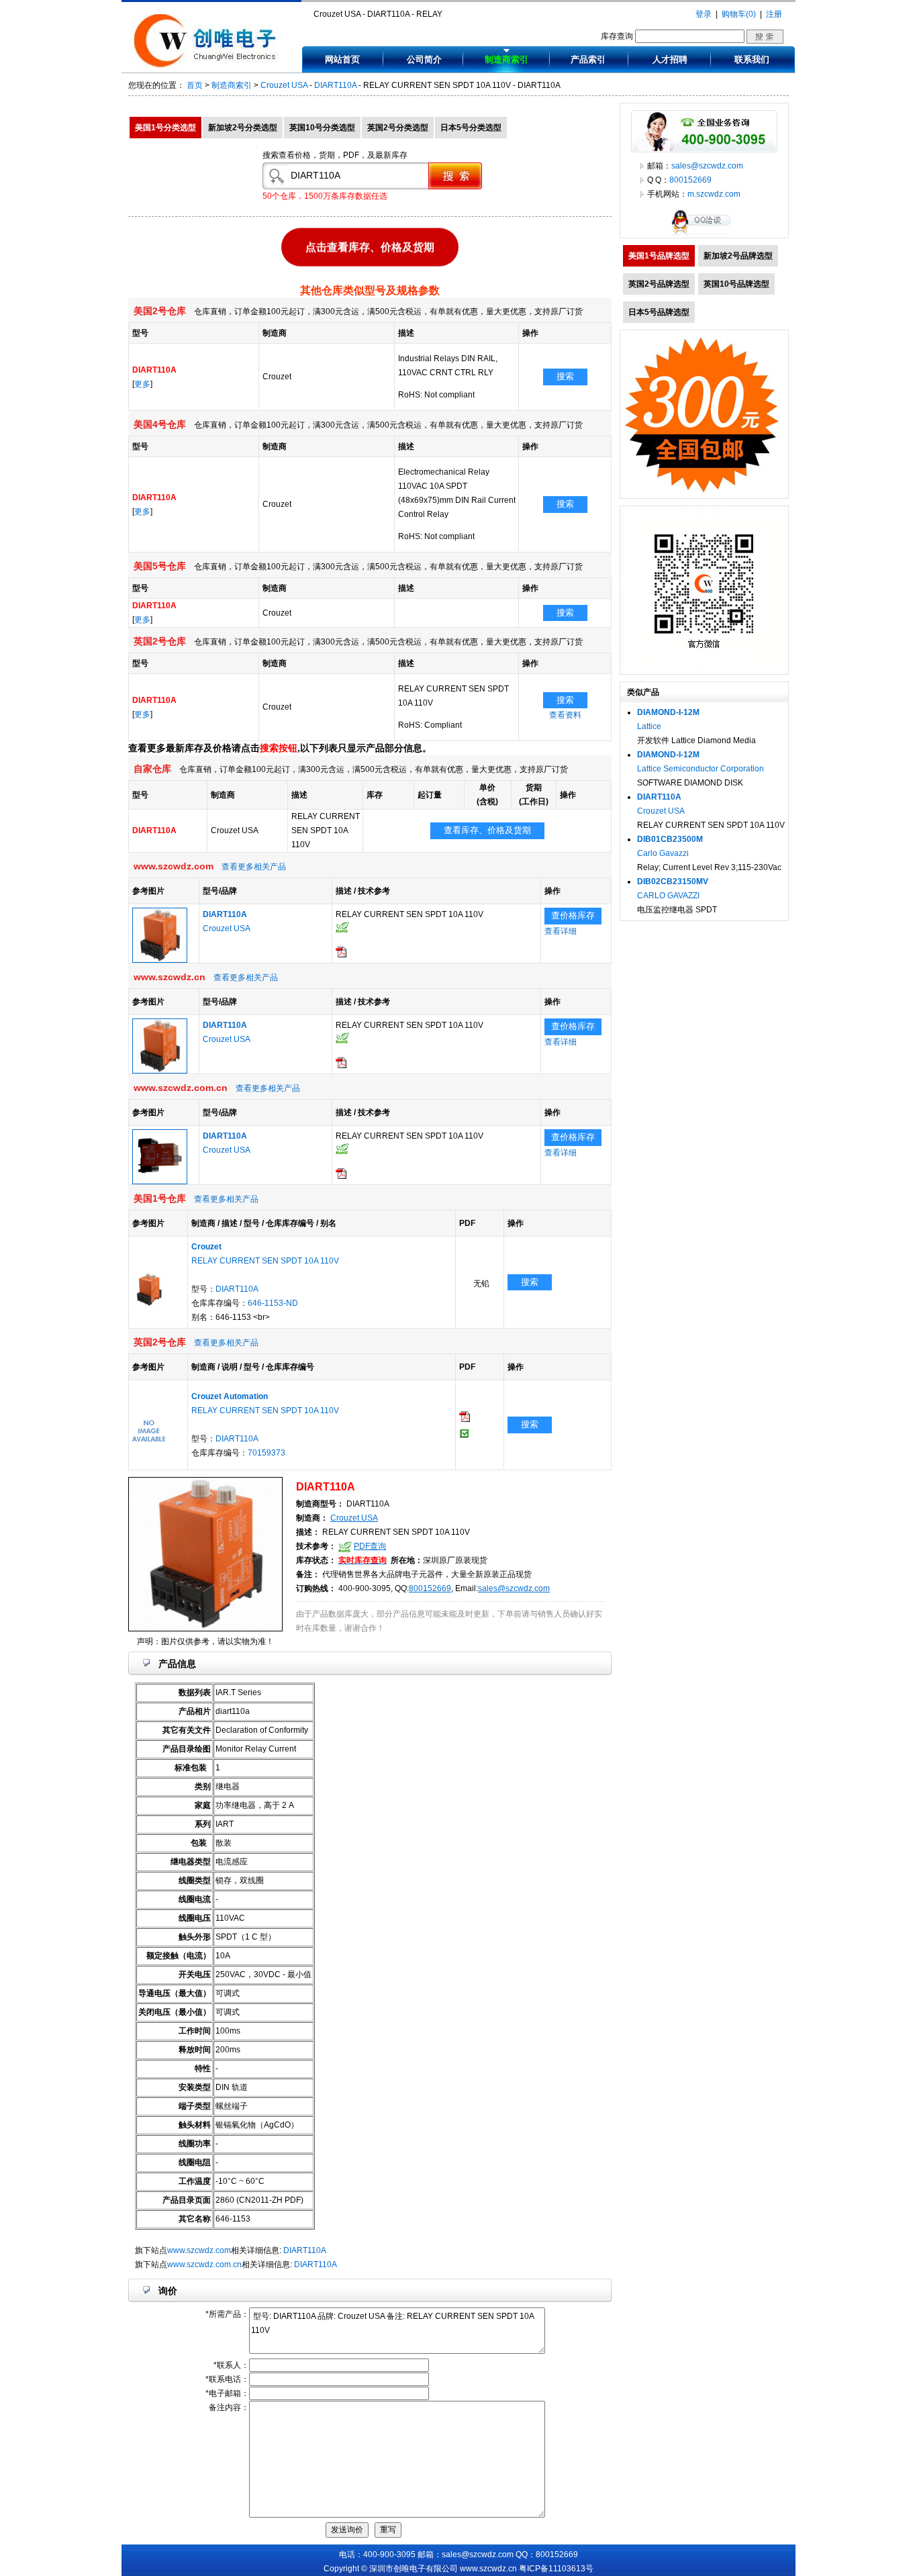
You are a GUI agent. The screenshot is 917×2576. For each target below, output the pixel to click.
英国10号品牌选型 (736, 284)
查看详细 (561, 931)
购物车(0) (739, 14)
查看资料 (565, 715)
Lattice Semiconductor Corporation (701, 769)
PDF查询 (370, 1546)
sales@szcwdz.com (514, 1588)
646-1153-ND (273, 1303)
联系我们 (752, 59)
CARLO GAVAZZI (668, 896)
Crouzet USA (284, 85)
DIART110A (335, 85)
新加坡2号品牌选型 (738, 256)
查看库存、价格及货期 (487, 830)
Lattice (649, 726)
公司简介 (424, 59)
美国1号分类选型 (165, 128)
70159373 (267, 1453)
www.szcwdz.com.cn (204, 2264)
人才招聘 (670, 59)
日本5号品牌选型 (659, 312)
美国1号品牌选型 (659, 256)
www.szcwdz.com (199, 2250)
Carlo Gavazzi (663, 853)
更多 (142, 384)
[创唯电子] (208, 65)
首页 (195, 85)
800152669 (430, 1588)
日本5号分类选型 (471, 128)
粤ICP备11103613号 (556, 2569)
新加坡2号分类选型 (243, 128)
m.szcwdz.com (714, 194)
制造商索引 (506, 59)
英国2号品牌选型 (659, 284)
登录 (704, 14)
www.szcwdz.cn (488, 2569)
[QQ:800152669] (704, 235)
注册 (774, 14)
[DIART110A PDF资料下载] (341, 955)
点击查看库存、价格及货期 (370, 250)
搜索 (565, 376)
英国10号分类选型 (322, 128)
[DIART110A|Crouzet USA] (160, 960)
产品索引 (588, 59)
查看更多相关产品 (254, 867)
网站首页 (342, 59)
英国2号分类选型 (398, 128)
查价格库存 (573, 915)
